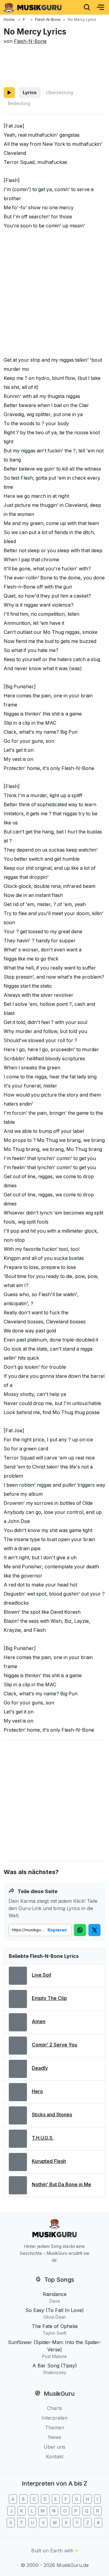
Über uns (54, 2447)
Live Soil (41, 1975)
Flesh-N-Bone (30, 41)
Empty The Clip (49, 1998)
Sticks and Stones (52, 2115)
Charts (54, 2408)
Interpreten (54, 2418)
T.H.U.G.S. (43, 2138)
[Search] (87, 7)
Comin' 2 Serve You (54, 2045)
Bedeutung (19, 103)
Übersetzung (59, 92)
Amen (39, 2021)
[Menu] (101, 7)
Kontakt (54, 2457)
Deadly (40, 2068)
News (55, 2437)
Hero (37, 2091)
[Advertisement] (54, 65)
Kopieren (57, 1930)
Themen (55, 2428)
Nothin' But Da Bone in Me (61, 2184)
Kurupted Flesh (49, 2161)
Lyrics (30, 92)
